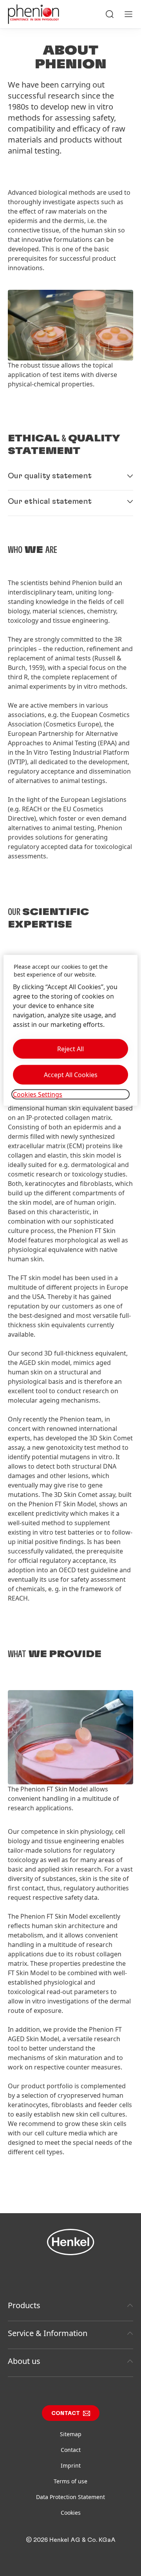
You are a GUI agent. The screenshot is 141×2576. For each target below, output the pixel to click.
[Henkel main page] (33, 14)
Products (24, 2305)
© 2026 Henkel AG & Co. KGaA (71, 2540)
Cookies (71, 2513)
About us (24, 2361)
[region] (70, 1030)
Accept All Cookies (71, 1075)
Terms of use (70, 2481)
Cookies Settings (38, 1094)
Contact (66, 2413)
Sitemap (71, 2434)
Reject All (70, 1049)
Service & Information (48, 2333)
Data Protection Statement (70, 2497)
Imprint (71, 2465)
